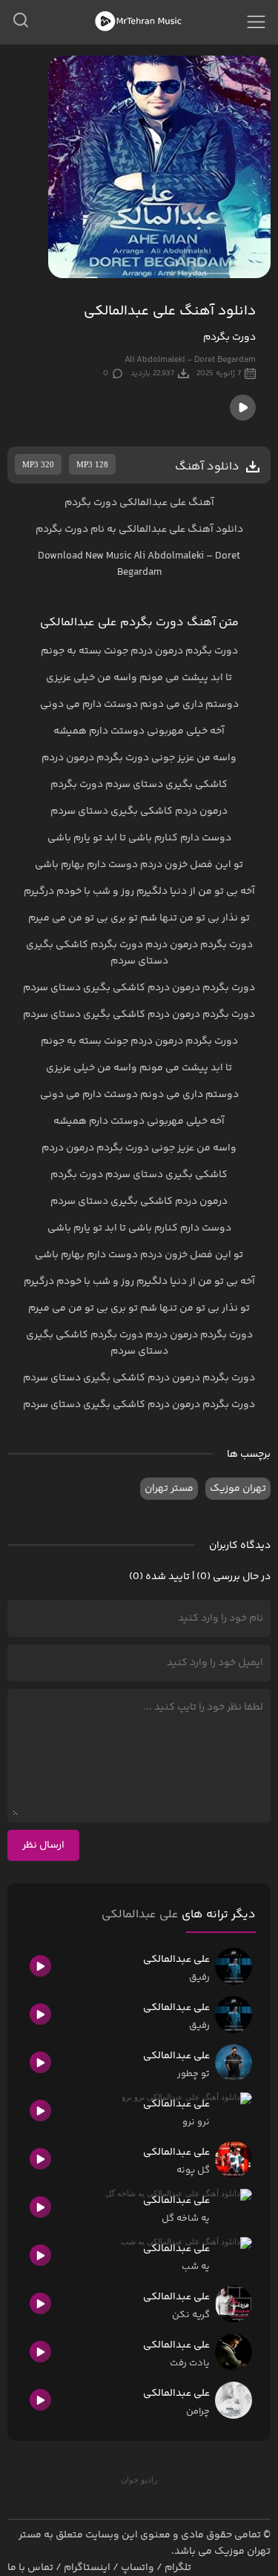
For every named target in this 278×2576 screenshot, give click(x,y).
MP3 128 (92, 464)
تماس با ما (30, 2568)
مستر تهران (169, 1489)
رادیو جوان (139, 2480)
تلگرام (178, 2568)
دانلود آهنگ (215, 530)
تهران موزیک (238, 1489)
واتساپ (138, 2568)
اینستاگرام (87, 2568)
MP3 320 (38, 464)
